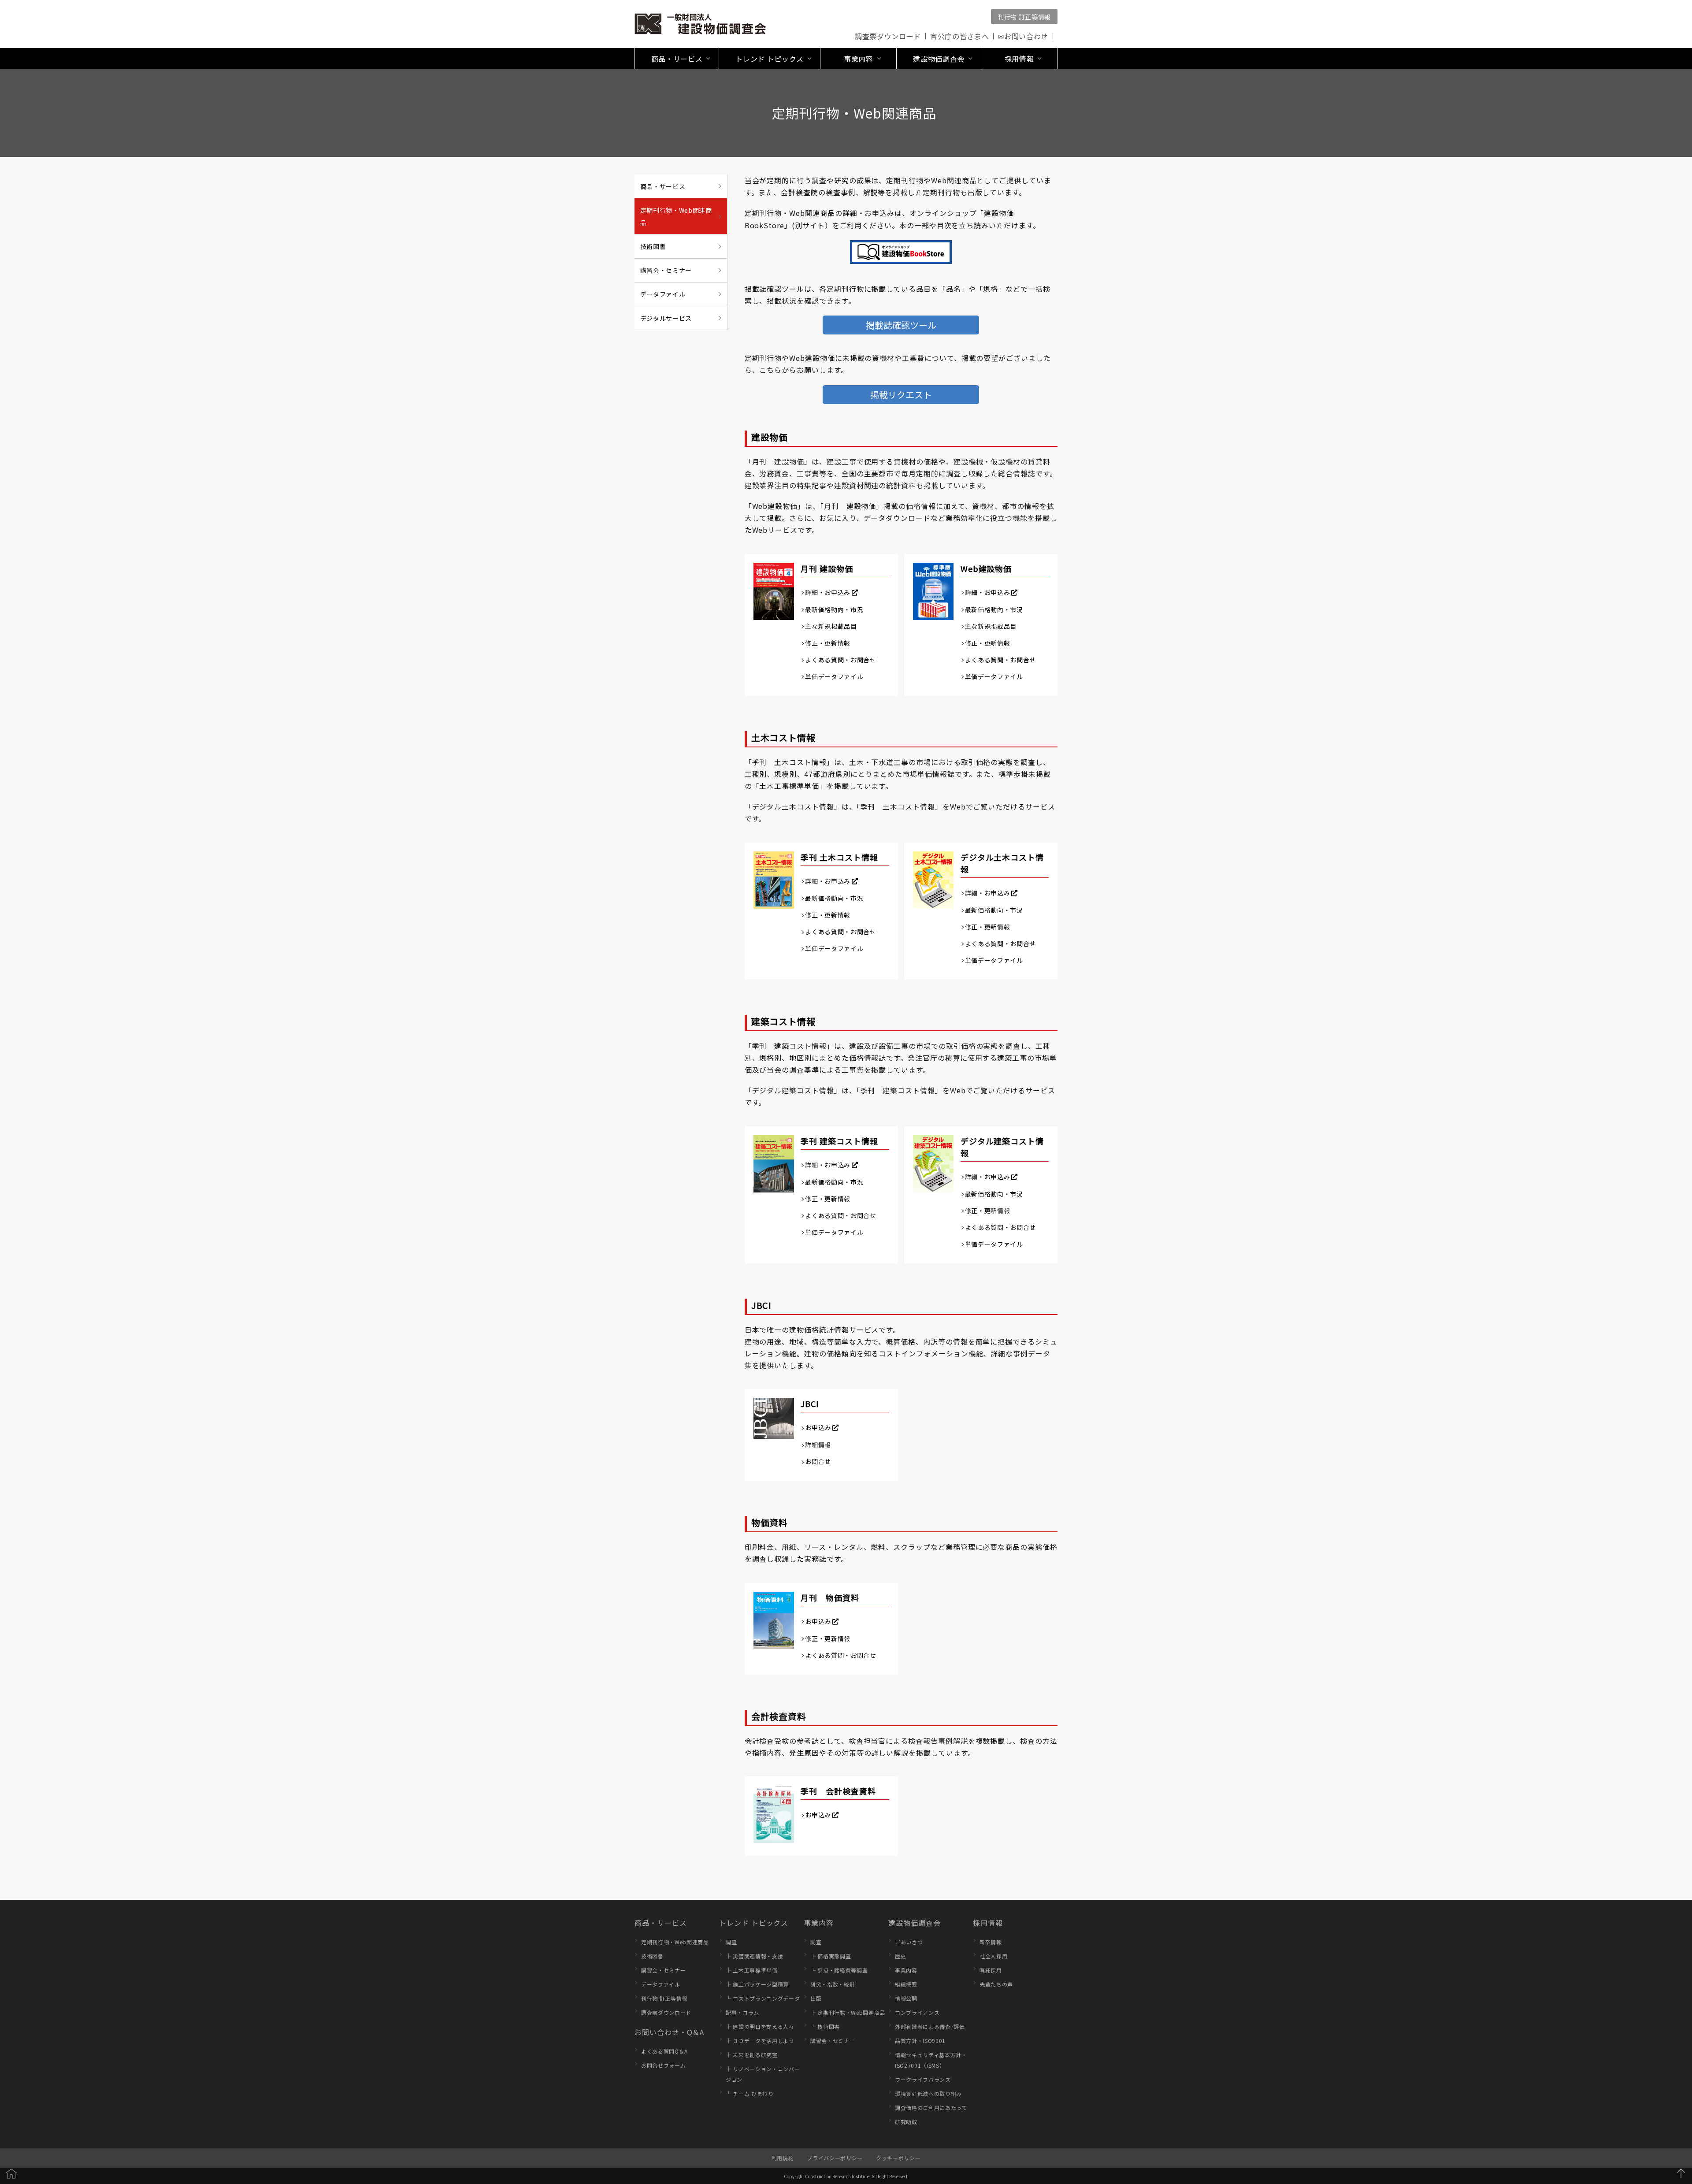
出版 (816, 1998)
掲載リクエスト (901, 395)
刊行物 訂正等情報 (1024, 17)
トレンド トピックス (754, 1923)
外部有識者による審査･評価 (930, 2026)
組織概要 (906, 1984)
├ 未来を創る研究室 (752, 2055)
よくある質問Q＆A (664, 2051)
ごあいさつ (909, 1942)
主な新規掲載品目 (831, 626)
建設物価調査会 (915, 1923)
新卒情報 (991, 1942)
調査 (731, 1942)
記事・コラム (742, 2012)
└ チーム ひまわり (750, 2093)
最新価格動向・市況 (834, 609)
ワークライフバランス (923, 2079)
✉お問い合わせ (1023, 36)
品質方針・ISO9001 (920, 2041)
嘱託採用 (991, 1970)
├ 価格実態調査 (831, 1956)
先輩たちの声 (996, 1984)
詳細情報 (818, 1445)
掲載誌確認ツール (901, 325)
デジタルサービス (666, 318)
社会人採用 (993, 1956)
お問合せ (818, 1461)
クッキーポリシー (898, 2158)
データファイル (663, 294)
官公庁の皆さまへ (959, 36)
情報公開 (906, 1998)
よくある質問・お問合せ (840, 660)
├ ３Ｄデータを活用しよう (760, 2041)
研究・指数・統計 (833, 1984)
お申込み (818, 1427)
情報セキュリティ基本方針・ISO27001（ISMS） (931, 2060)
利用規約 (783, 2158)
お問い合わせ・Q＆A (669, 2032)
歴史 (900, 1956)
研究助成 (906, 2122)
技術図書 (653, 246)
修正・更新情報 (828, 643)
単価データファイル (834, 676)
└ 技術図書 (825, 2026)
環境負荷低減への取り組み (928, 2093)
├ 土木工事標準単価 (752, 1970)
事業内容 (819, 1923)
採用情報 (988, 1923)
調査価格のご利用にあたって (931, 2108)
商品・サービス (663, 186)
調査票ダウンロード (888, 36)
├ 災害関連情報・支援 (754, 1956)
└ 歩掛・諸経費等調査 (839, 1970)
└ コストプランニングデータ (763, 1998)
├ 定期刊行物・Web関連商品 (848, 2012)
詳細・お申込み (828, 592)
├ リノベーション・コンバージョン (763, 2074)
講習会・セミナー (666, 270)
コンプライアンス (917, 2012)
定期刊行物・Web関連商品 (676, 216)
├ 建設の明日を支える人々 (760, 2026)
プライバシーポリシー (835, 2158)
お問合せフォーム (663, 2065)
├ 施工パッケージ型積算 (757, 1984)
